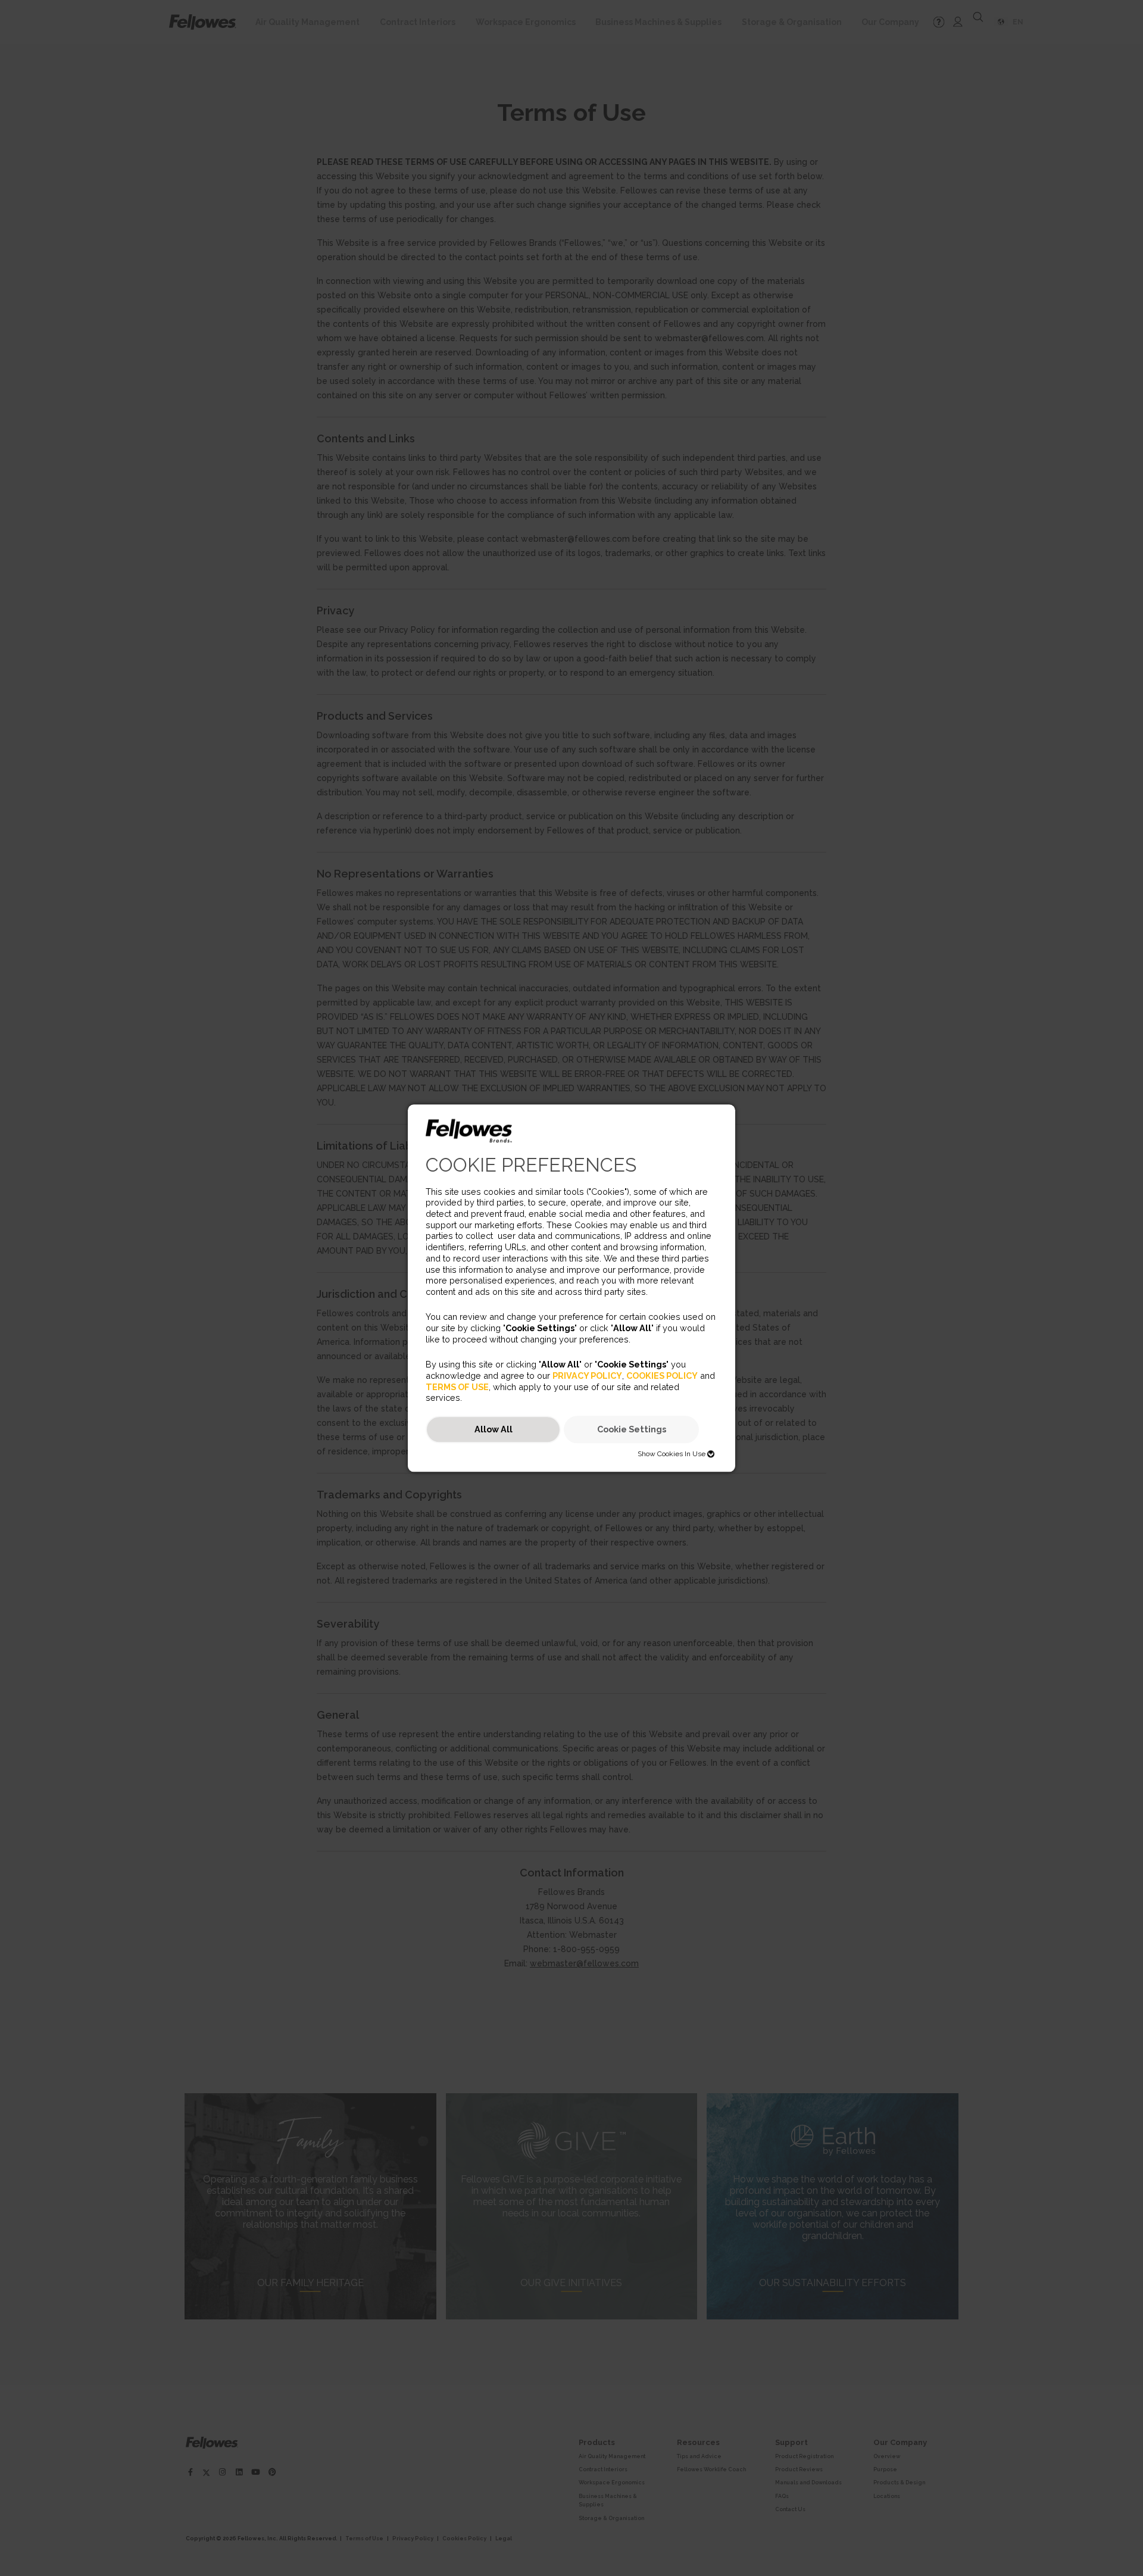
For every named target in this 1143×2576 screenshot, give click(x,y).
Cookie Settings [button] (632, 1430)
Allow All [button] (494, 1430)
